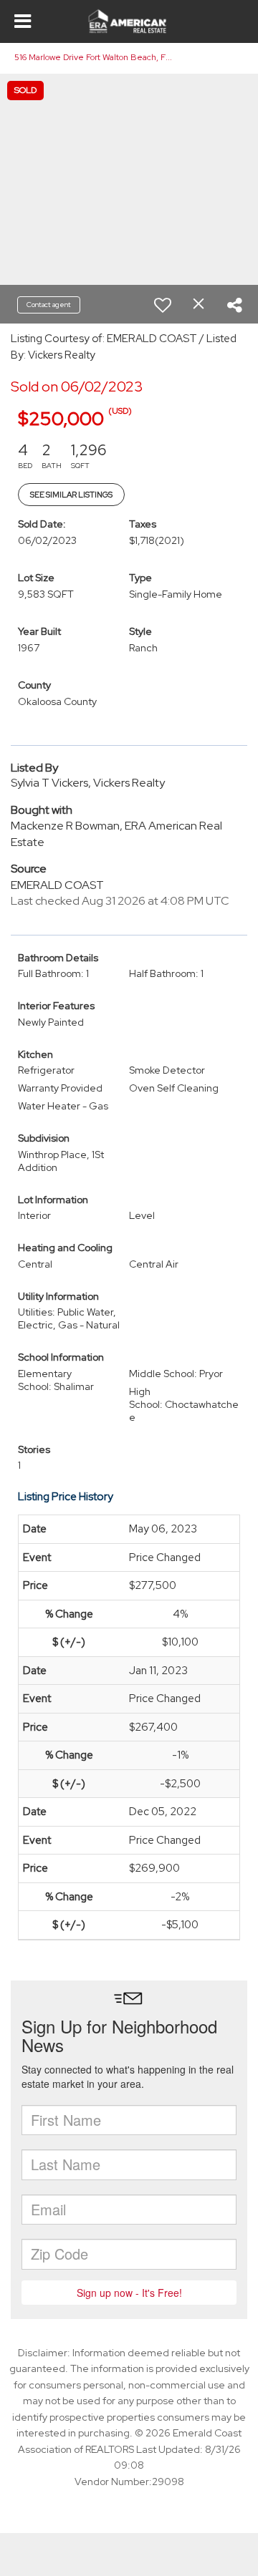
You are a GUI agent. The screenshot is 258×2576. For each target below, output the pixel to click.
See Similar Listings (71, 495)
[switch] (163, 305)
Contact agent (49, 305)
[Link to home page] (129, 21)
